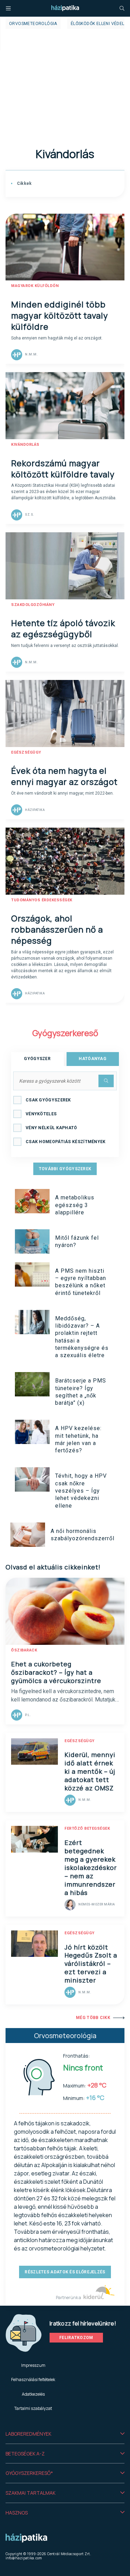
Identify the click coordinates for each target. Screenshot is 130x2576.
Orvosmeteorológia (33, 24)
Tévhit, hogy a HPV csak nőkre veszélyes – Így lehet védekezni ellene (81, 1491)
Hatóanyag (93, 1059)
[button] (65, 2434)
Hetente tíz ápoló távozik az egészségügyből (63, 628)
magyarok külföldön (35, 286)
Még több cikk (93, 2018)
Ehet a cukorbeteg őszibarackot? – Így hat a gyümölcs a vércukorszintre (56, 1672)
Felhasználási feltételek (33, 2380)
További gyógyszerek (65, 1169)
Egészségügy (26, 752)
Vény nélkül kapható (51, 1128)
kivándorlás (25, 445)
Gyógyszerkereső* (29, 2473)
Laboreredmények (28, 2434)
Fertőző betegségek (87, 1828)
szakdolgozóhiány (33, 605)
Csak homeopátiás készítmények (66, 1142)
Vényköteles (41, 1114)
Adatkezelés (33, 2394)
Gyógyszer (37, 1059)
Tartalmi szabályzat (33, 2408)
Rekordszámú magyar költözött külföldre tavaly (63, 469)
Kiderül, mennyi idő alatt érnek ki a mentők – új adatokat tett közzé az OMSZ (90, 1771)
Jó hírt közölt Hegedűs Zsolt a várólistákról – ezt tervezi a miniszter (91, 1964)
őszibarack (24, 1650)
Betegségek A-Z (25, 2454)
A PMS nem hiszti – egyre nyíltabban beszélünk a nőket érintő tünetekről (81, 1282)
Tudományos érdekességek (42, 900)
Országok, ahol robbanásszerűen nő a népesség (57, 929)
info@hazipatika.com (24, 2558)
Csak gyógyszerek (48, 1100)
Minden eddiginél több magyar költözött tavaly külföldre (60, 315)
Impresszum (33, 2365)
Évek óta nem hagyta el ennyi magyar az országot (64, 776)
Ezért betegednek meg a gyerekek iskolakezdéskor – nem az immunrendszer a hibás (91, 1868)
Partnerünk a (69, 2298)
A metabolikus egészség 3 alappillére (75, 1205)
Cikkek (24, 183)
